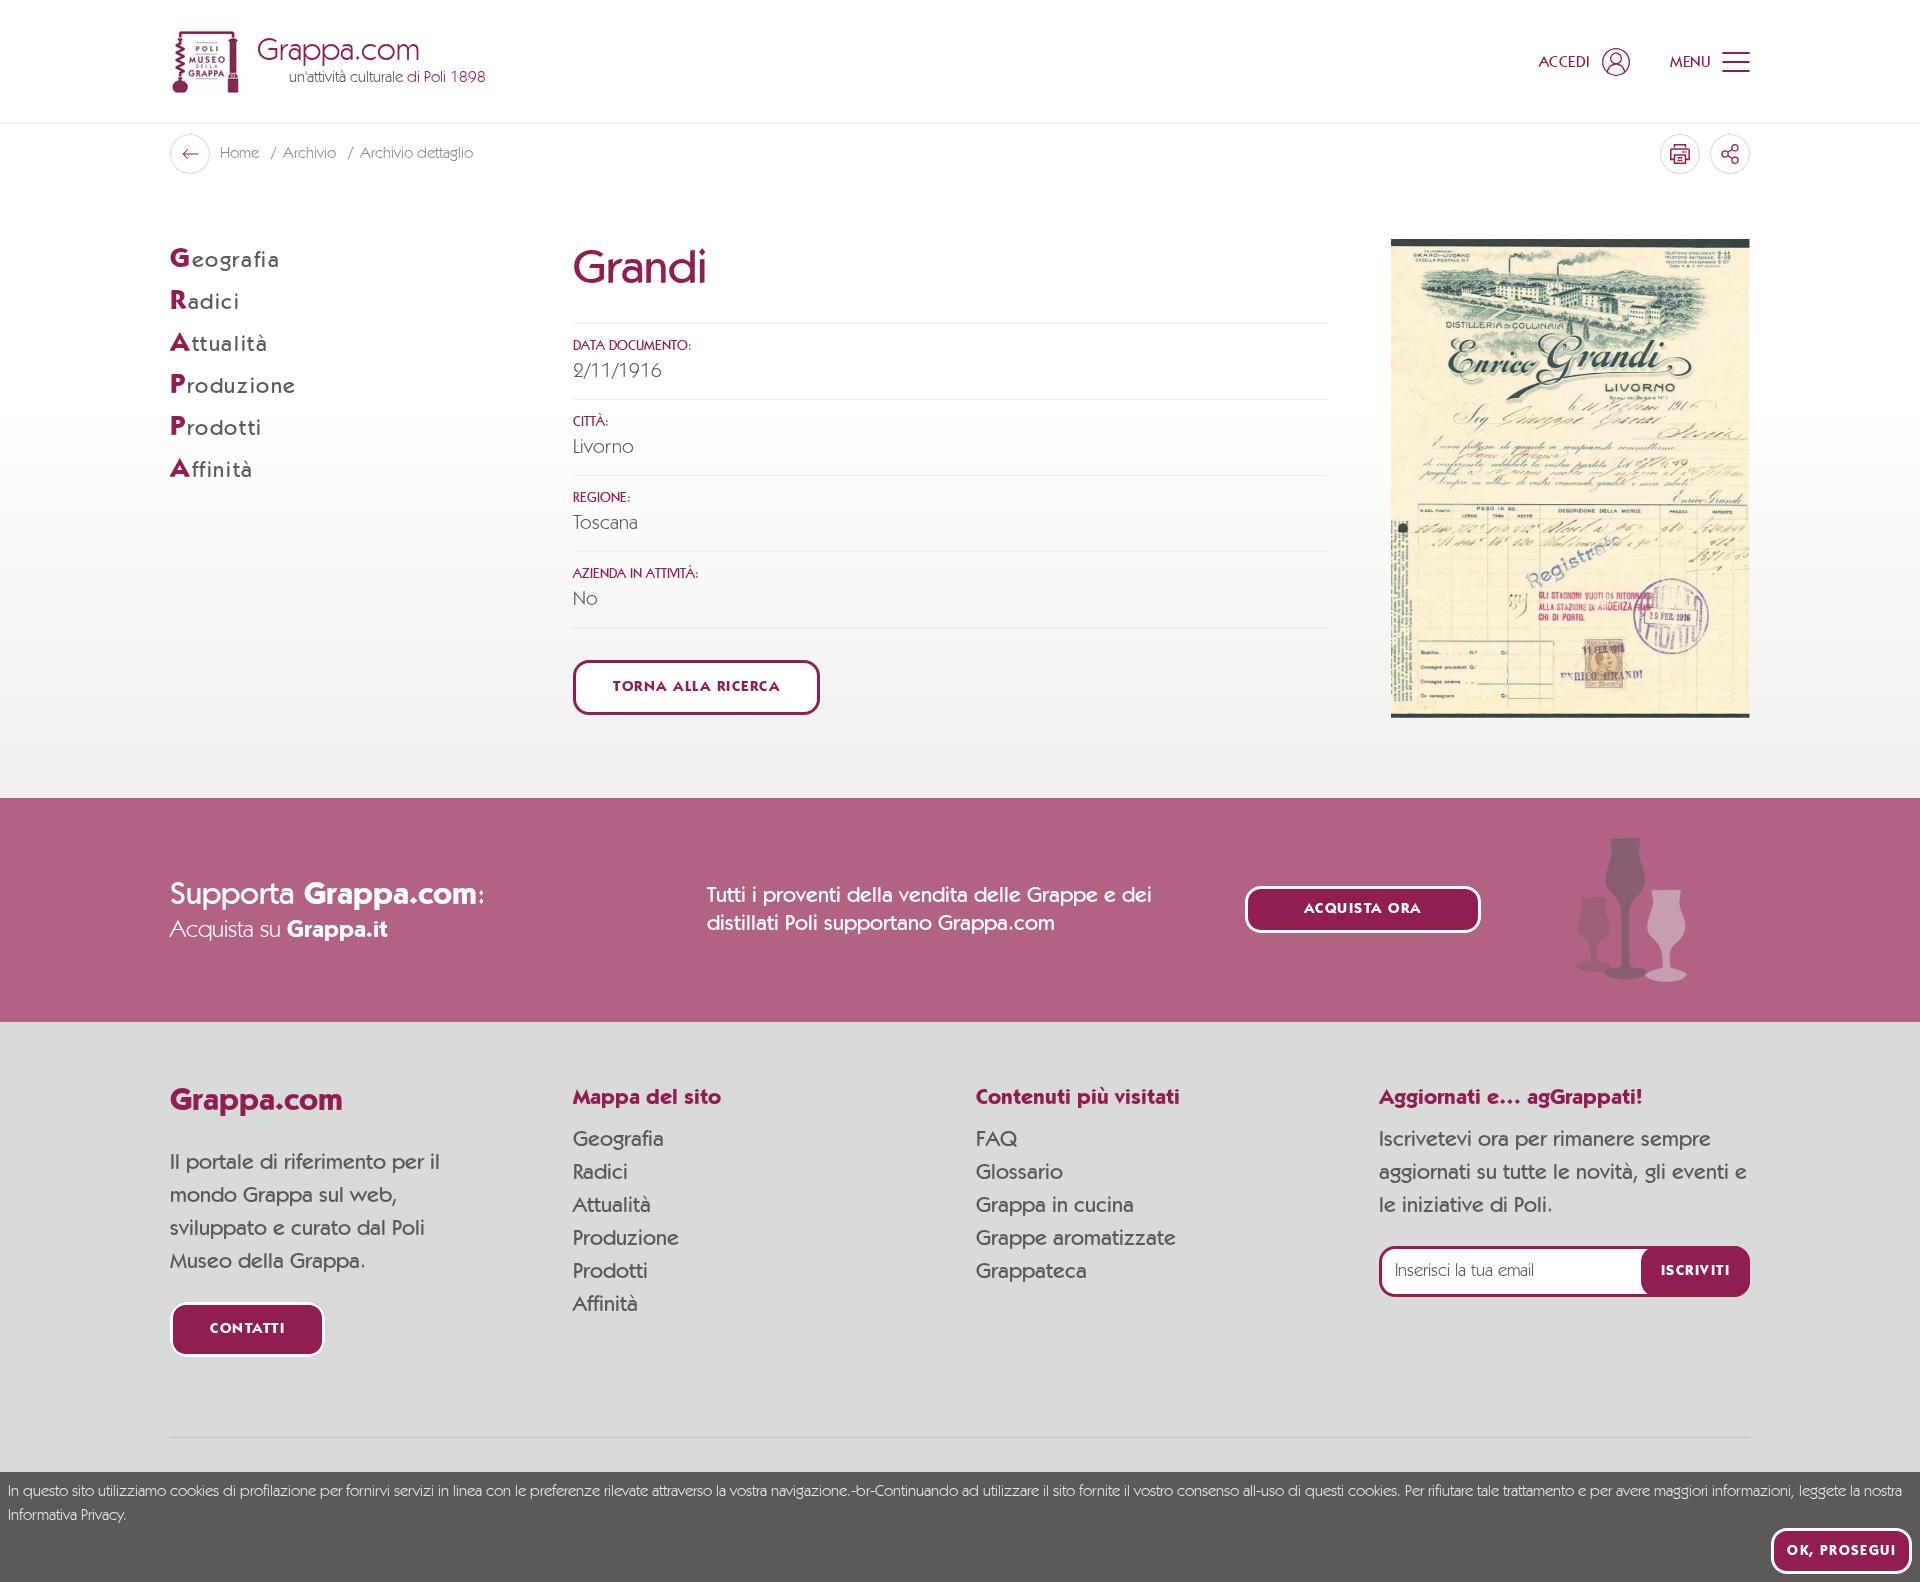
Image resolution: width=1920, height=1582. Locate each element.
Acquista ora (1363, 909)
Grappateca (1031, 1271)
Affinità (605, 1304)
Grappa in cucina (1055, 1205)
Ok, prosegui (1841, 1551)
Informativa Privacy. (67, 1516)
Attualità (612, 1205)
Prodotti (610, 1271)
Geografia (618, 1139)
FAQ (996, 1139)
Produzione (626, 1238)
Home (241, 154)
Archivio (311, 154)
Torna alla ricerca (696, 687)
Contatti (247, 1329)
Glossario (1019, 1172)
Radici (600, 1172)
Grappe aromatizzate (1076, 1238)
